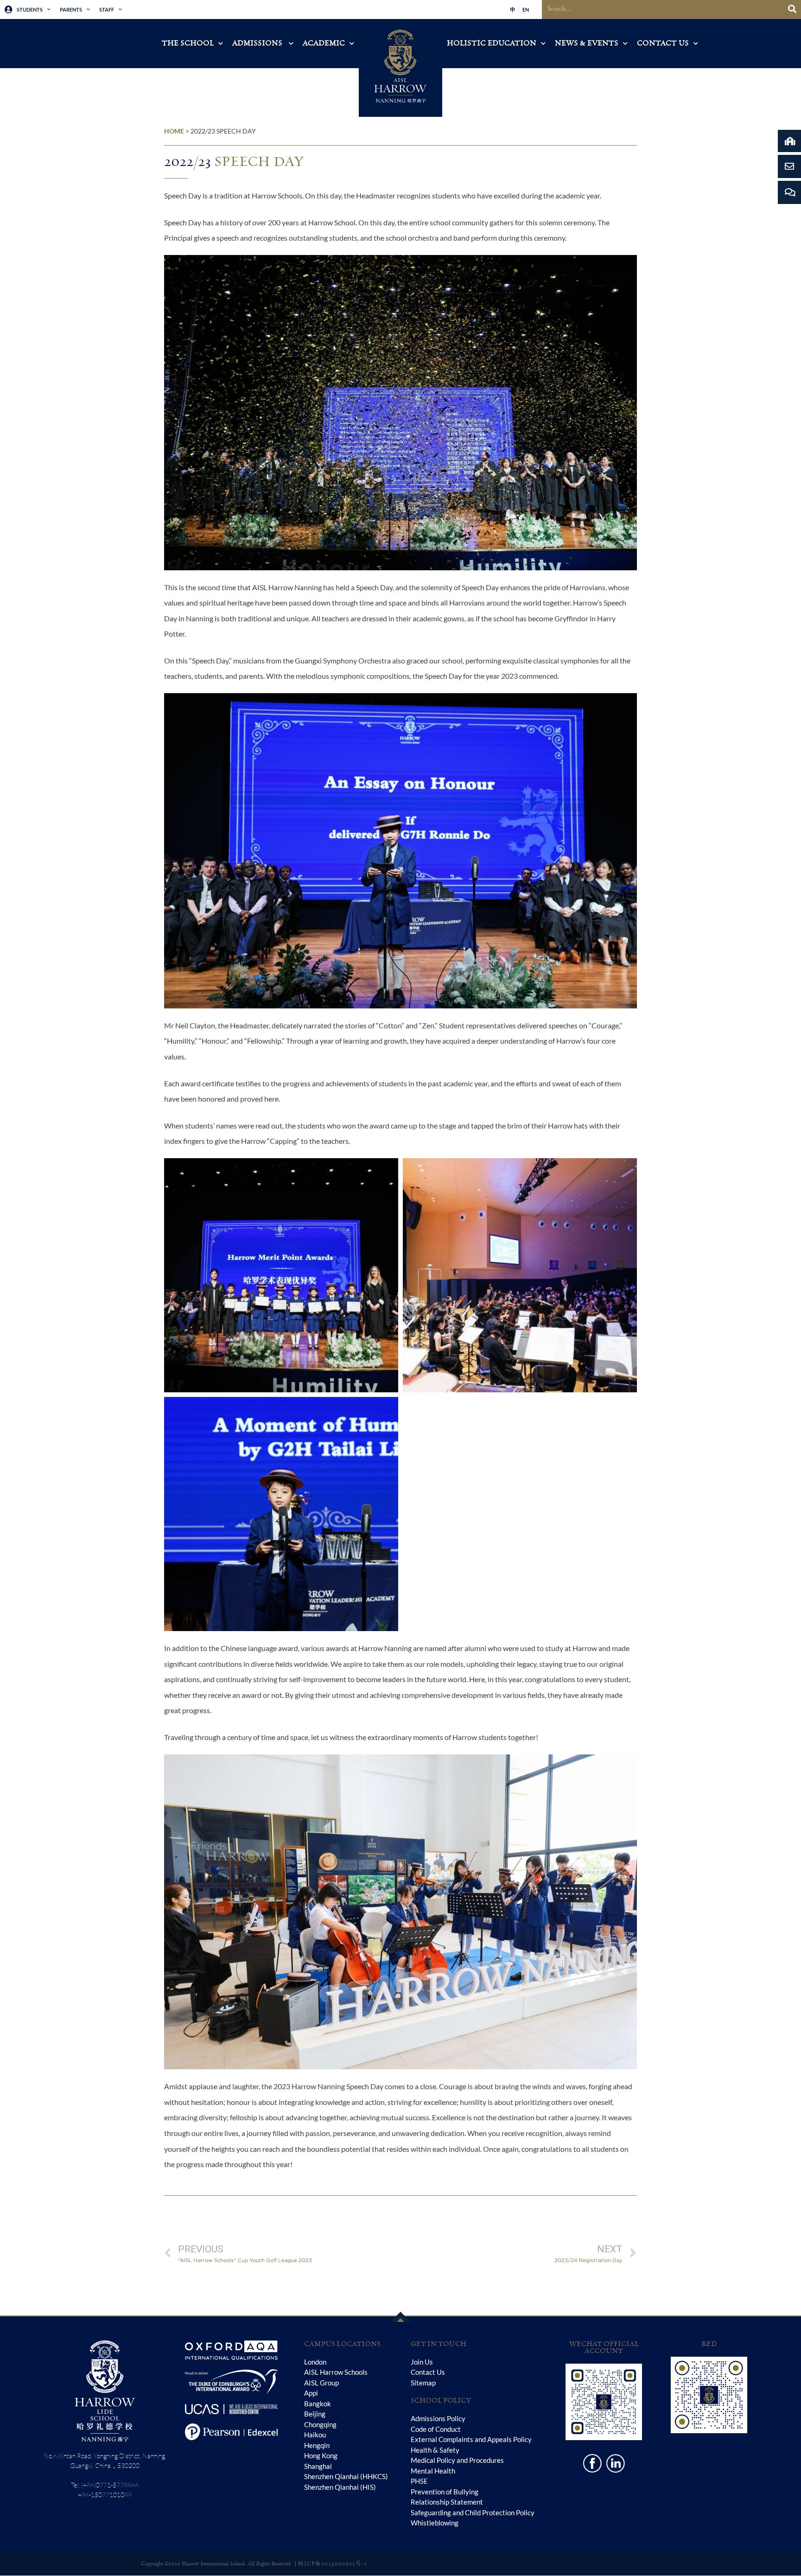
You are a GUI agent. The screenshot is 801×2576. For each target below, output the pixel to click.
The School (188, 43)
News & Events (587, 43)
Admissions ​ (258, 43)
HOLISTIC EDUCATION (492, 43)
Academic (324, 43)
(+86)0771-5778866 (110, 2485)
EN (526, 10)
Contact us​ (663, 43)
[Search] (792, 10)
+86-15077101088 (105, 2495)
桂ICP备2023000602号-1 (333, 2564)
